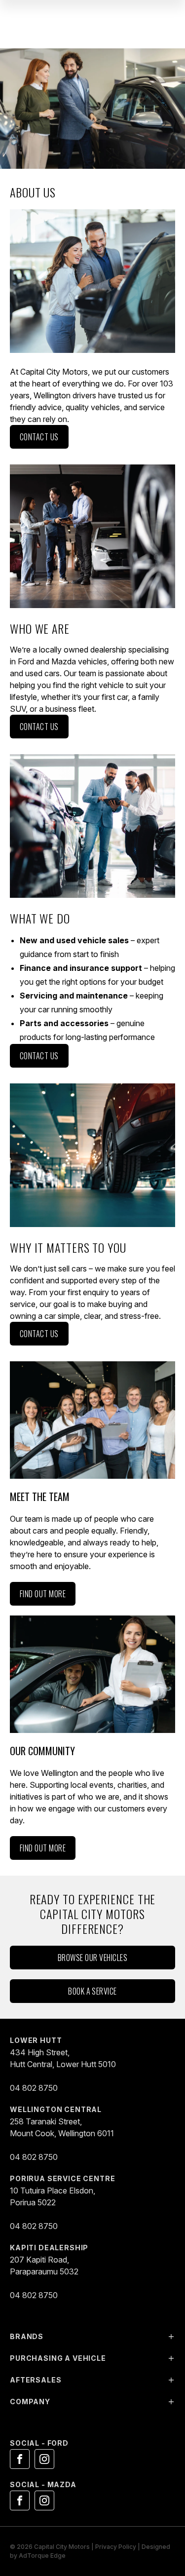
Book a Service (92, 1991)
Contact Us (39, 437)
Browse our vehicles (92, 1958)
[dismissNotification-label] (165, 2481)
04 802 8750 (34, 2088)
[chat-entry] (158, 2539)
